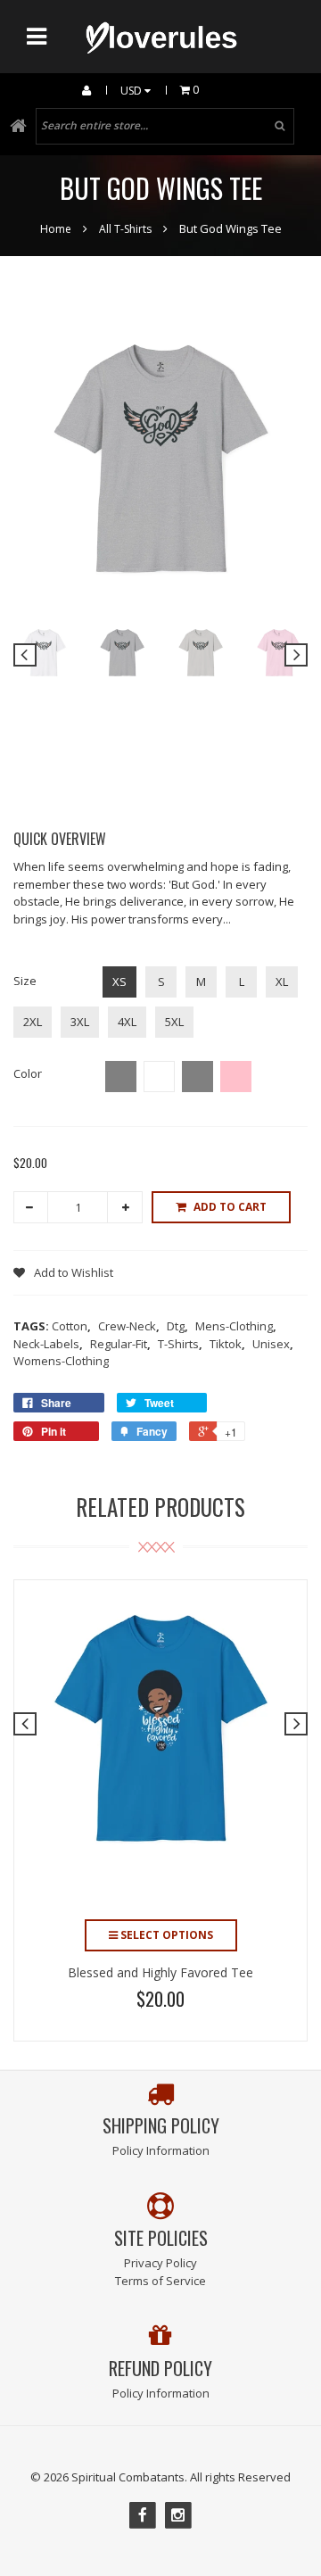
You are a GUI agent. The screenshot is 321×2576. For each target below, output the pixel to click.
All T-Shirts (125, 229)
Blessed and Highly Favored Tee (160, 1972)
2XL (33, 1022)
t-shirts (180, 1344)
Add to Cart (230, 1207)
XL (282, 982)
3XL (80, 1022)
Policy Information (161, 2150)
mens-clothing (236, 1326)
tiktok (227, 1344)
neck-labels (48, 1344)
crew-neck (129, 1326)
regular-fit (120, 1344)
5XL (174, 1022)
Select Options (165, 1935)
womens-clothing (61, 1361)
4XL (127, 1022)
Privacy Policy (160, 2263)
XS (119, 982)
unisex (273, 1344)
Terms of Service (160, 2281)
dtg (177, 1326)
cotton (71, 1326)
